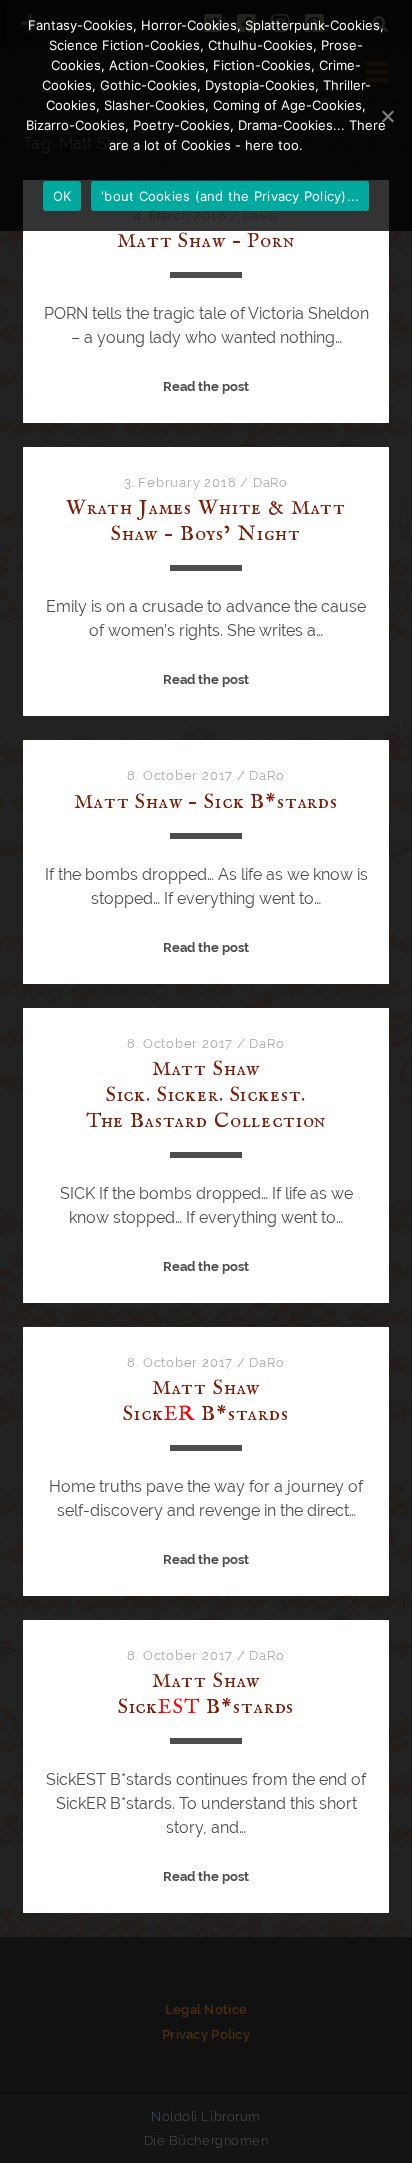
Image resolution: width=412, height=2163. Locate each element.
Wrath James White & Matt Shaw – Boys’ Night (206, 521)
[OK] (387, 116)
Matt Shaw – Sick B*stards (206, 802)
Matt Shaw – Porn (205, 241)
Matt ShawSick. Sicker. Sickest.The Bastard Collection (206, 1095)
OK (62, 196)
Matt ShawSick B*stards (206, 1401)
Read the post (206, 386)
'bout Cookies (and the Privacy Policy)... (230, 196)
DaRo (270, 482)
